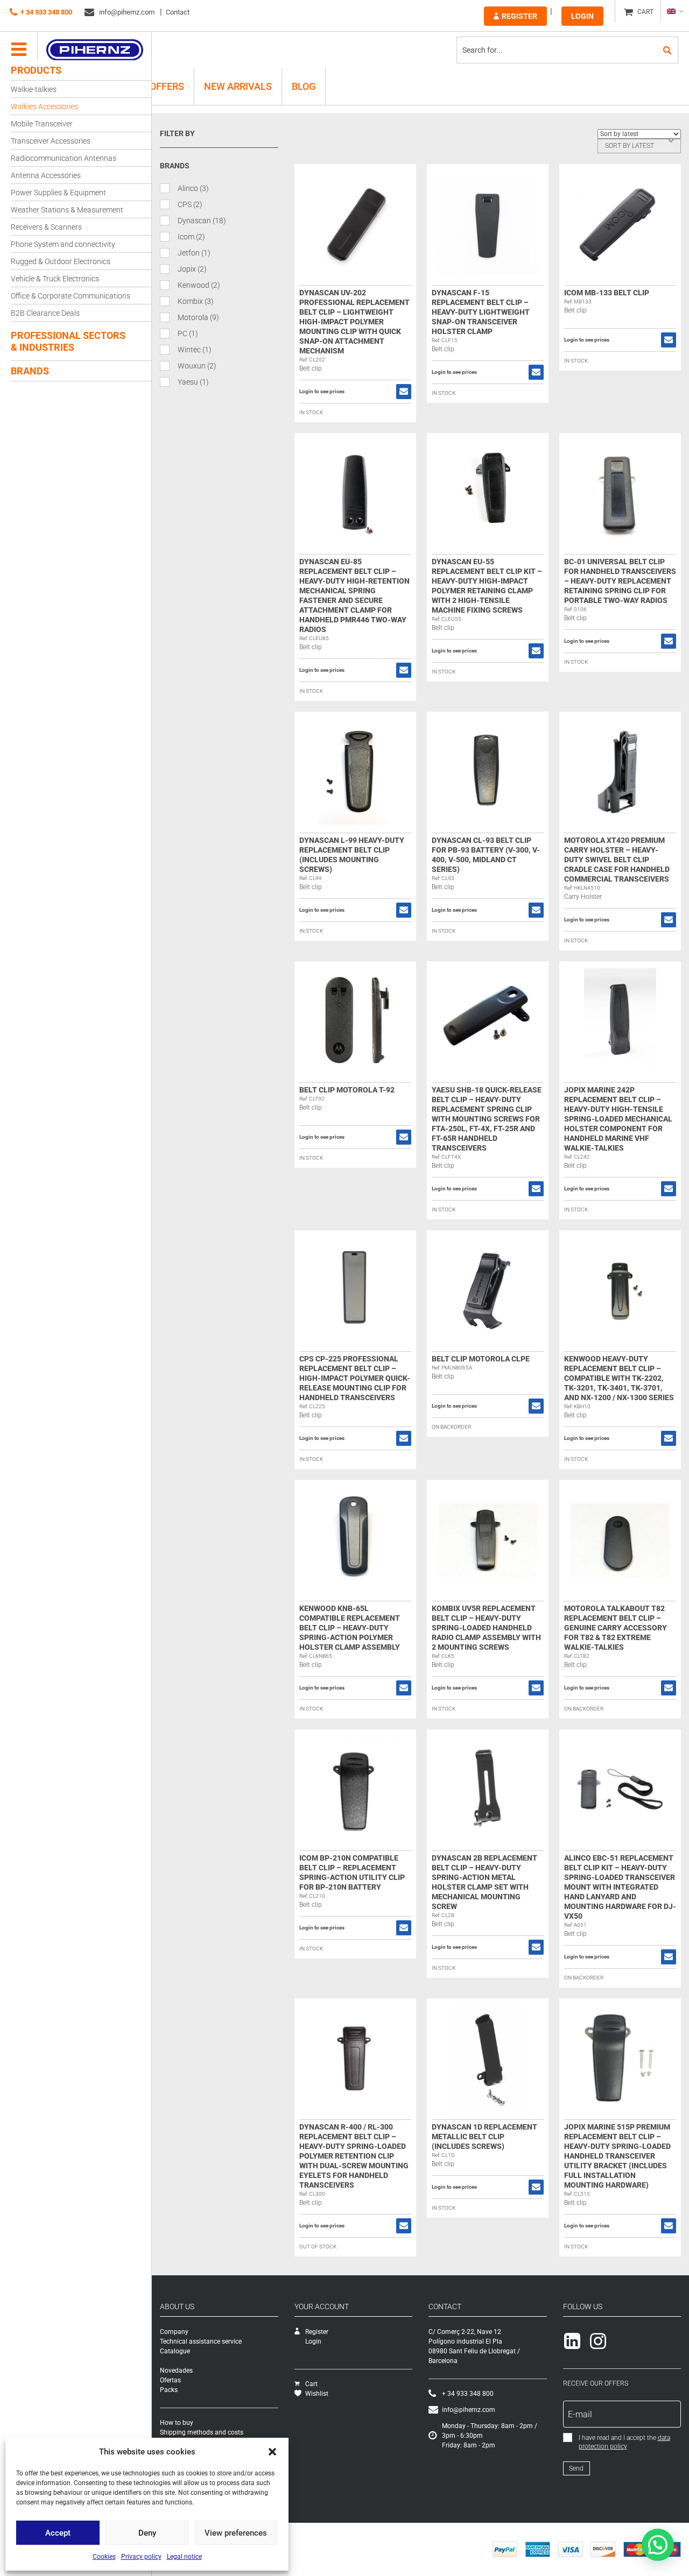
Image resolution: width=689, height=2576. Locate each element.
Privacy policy (141, 2557)
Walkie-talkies (34, 89)
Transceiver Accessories (51, 141)
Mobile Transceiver (42, 124)
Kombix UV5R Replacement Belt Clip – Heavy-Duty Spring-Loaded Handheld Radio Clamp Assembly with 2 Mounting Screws (486, 1628)
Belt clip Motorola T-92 (347, 1090)
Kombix (196, 301)
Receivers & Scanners (46, 227)
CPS (190, 204)
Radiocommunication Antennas (64, 158)
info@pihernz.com (126, 12)
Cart (311, 2384)
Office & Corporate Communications (71, 296)
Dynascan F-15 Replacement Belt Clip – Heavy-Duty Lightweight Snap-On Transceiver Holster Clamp (481, 312)
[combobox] (639, 146)
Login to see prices (322, 392)
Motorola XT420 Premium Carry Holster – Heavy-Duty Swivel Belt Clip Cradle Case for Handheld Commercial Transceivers (617, 860)
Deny (147, 2533)
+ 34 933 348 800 (46, 12)
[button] (272, 2452)
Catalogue (175, 2351)
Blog (304, 86)
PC (188, 333)
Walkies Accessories (44, 107)
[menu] (19, 50)
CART (645, 12)
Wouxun (197, 366)
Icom (191, 237)
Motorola (198, 317)
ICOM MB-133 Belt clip (607, 293)
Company (174, 2332)
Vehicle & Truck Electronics (55, 279)
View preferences (236, 2533)
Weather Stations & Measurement (67, 210)
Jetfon (194, 253)
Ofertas (170, 2380)
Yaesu (193, 382)
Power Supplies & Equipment (58, 193)
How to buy (177, 2423)
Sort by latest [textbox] (630, 146)
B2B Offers (157, 86)
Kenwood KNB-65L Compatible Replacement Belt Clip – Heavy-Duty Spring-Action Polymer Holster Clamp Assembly (350, 1628)
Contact (178, 12)
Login (582, 16)
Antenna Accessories (46, 175)
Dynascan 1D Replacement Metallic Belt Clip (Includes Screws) (484, 2137)
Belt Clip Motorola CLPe (481, 1359)
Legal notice (184, 2557)
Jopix (192, 269)
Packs (169, 2390)
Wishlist (317, 2394)
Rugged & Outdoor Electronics (61, 261)
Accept (58, 2533)
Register (519, 16)
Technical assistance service (201, 2341)
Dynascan (202, 221)
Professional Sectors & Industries (68, 341)
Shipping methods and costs (202, 2432)
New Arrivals (238, 86)
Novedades (176, 2371)
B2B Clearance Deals (45, 313)
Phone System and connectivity (63, 244)
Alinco (193, 188)
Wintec (195, 350)
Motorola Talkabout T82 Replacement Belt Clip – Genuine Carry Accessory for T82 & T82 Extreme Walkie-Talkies (616, 1628)
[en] (675, 11)
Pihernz (94, 50)
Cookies (104, 2557)
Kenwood (199, 285)
